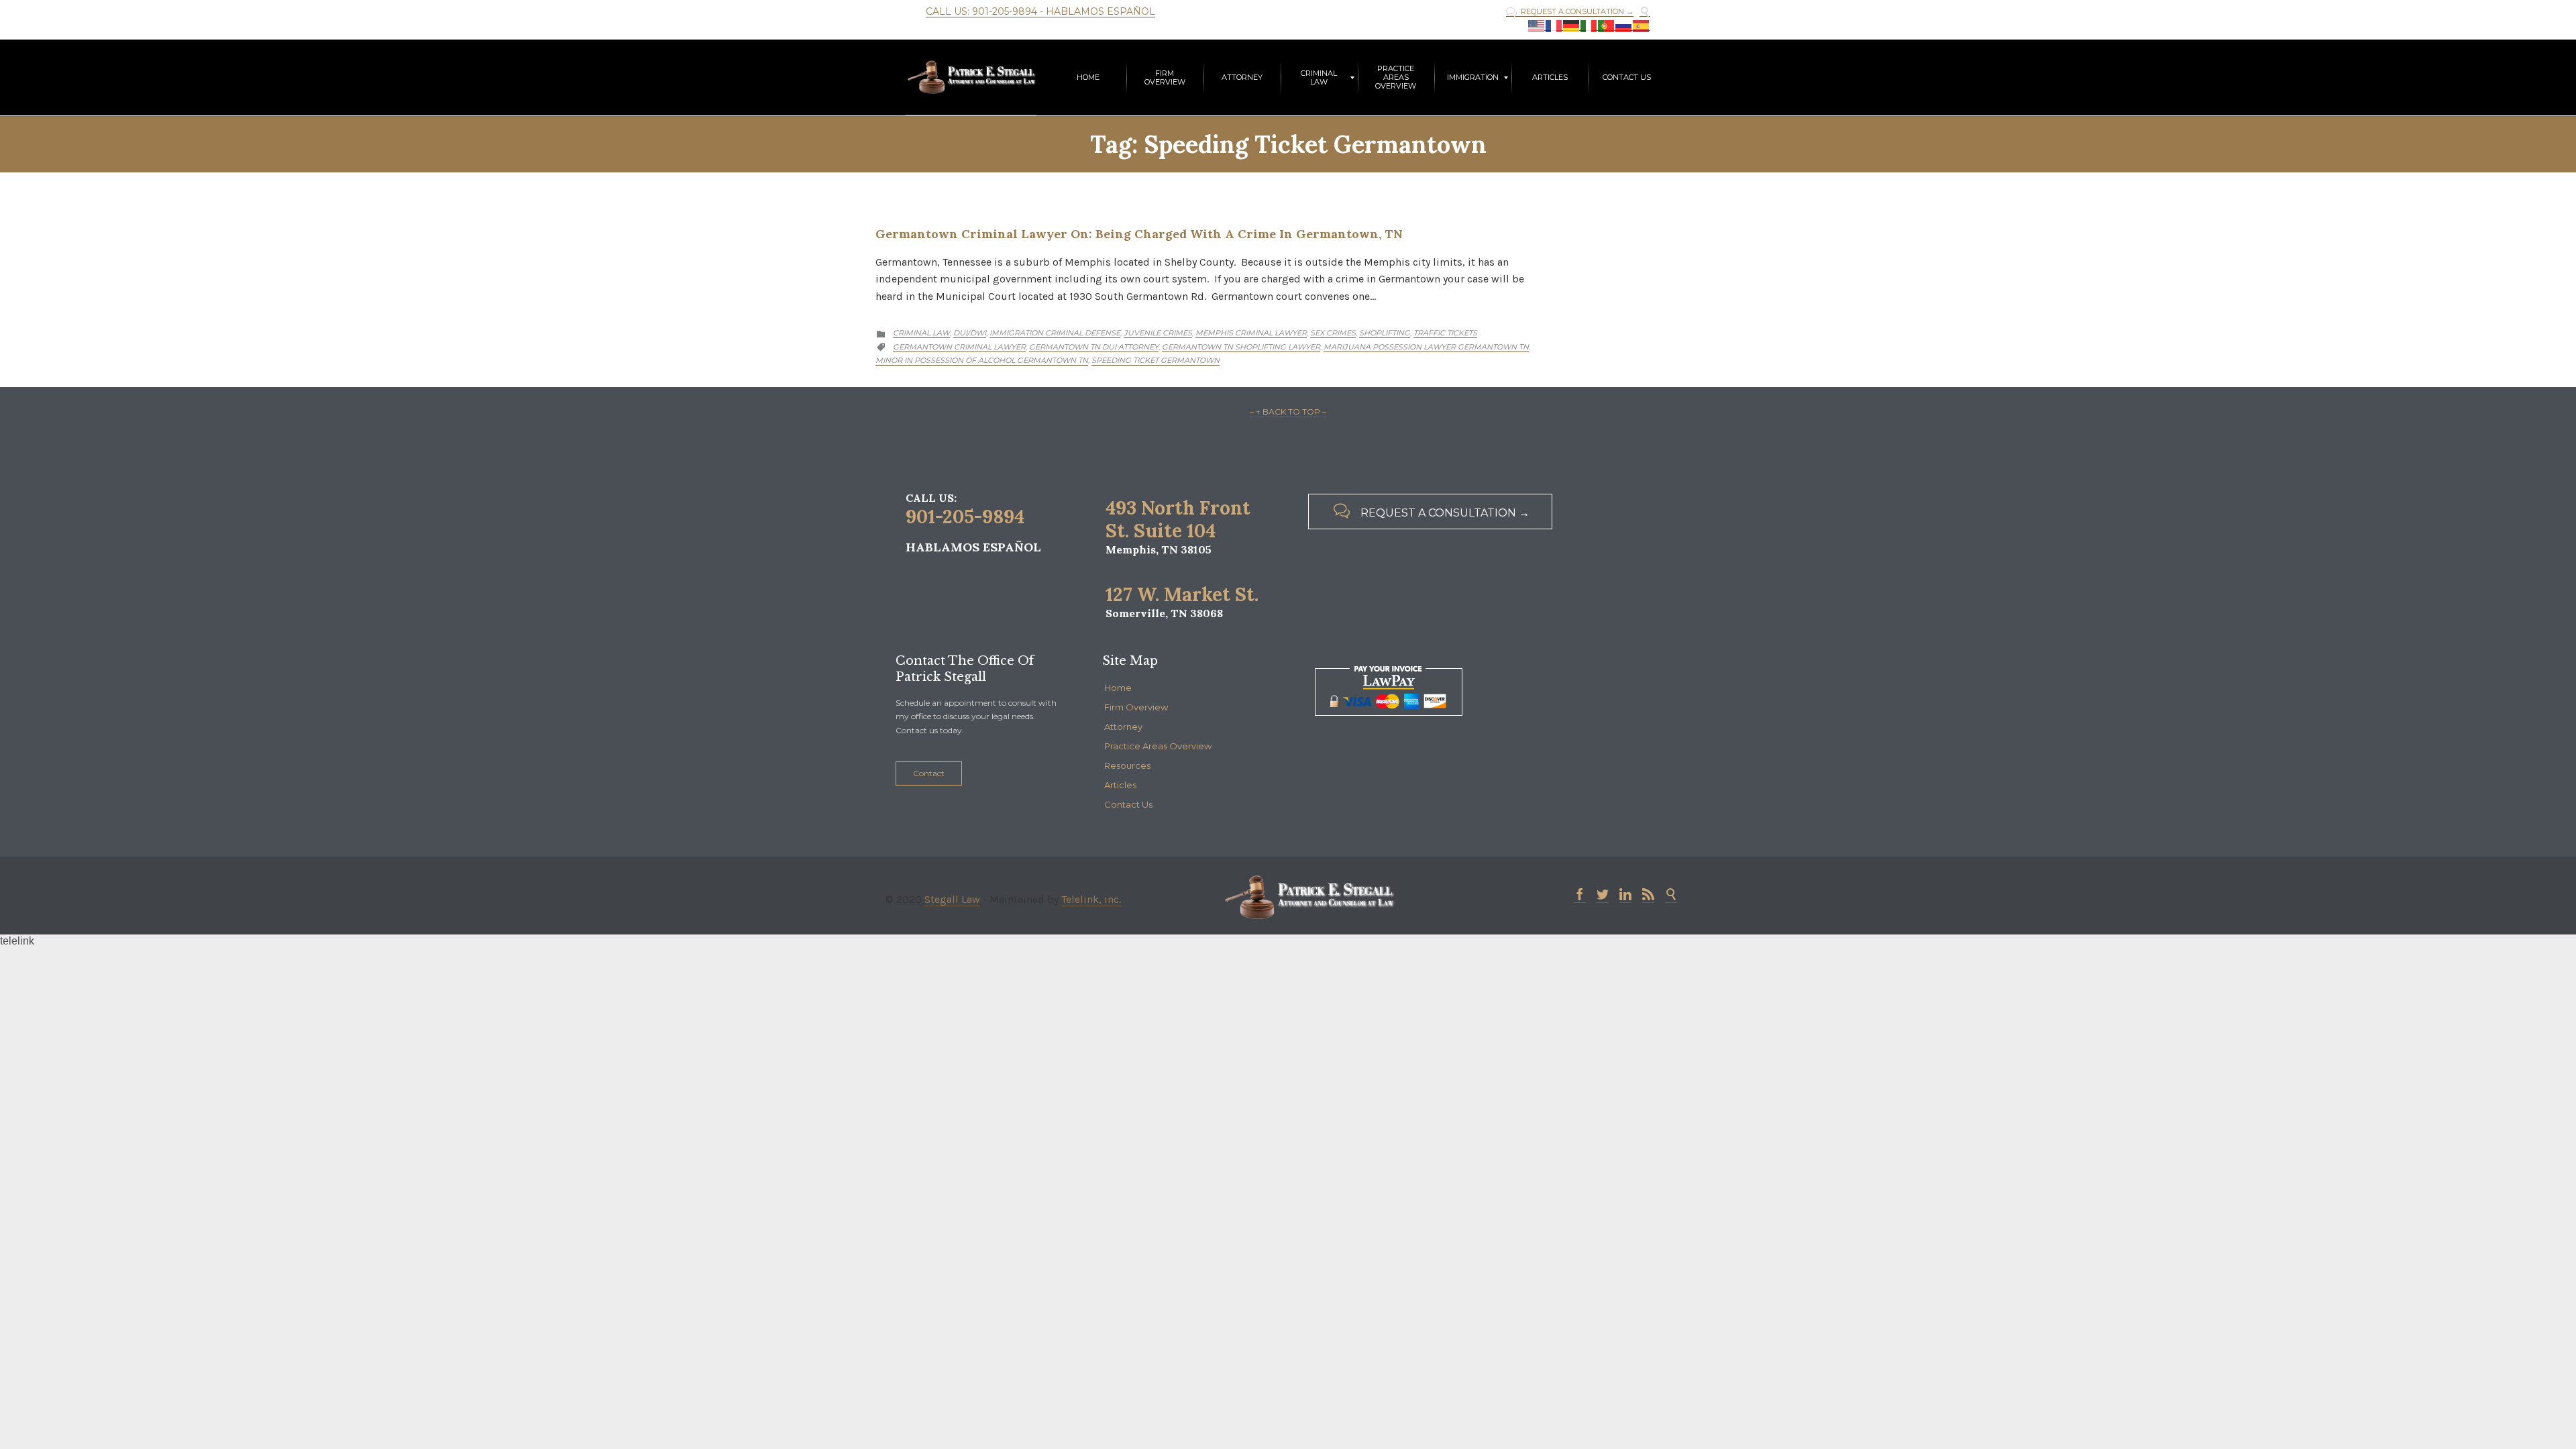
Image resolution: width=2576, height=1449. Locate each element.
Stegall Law (952, 899)
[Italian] (1589, 26)
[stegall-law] (971, 77)
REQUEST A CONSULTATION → (1570, 12)
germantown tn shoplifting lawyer (1241, 347)
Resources (1127, 765)
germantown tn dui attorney (1094, 347)
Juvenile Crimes (1158, 333)
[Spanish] (1642, 26)
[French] (1554, 26)
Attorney (1123, 727)
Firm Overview (1136, 707)
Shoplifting (1385, 333)
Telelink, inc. (1091, 899)
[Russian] (1624, 26)
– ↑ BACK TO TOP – (1288, 412)
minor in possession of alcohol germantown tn (982, 360)
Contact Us (1128, 804)
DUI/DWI (970, 333)
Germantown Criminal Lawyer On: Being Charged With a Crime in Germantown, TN (1139, 234)
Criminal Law (921, 333)
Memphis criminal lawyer (1251, 333)
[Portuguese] (1607, 26)
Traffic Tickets (1445, 333)
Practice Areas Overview (1158, 746)
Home (1118, 688)
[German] (1572, 26)
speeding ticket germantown (1156, 360)
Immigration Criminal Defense (1055, 333)
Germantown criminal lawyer (959, 347)
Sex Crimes (1333, 333)
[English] (1537, 26)
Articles (1120, 785)
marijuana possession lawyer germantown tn (1426, 347)
